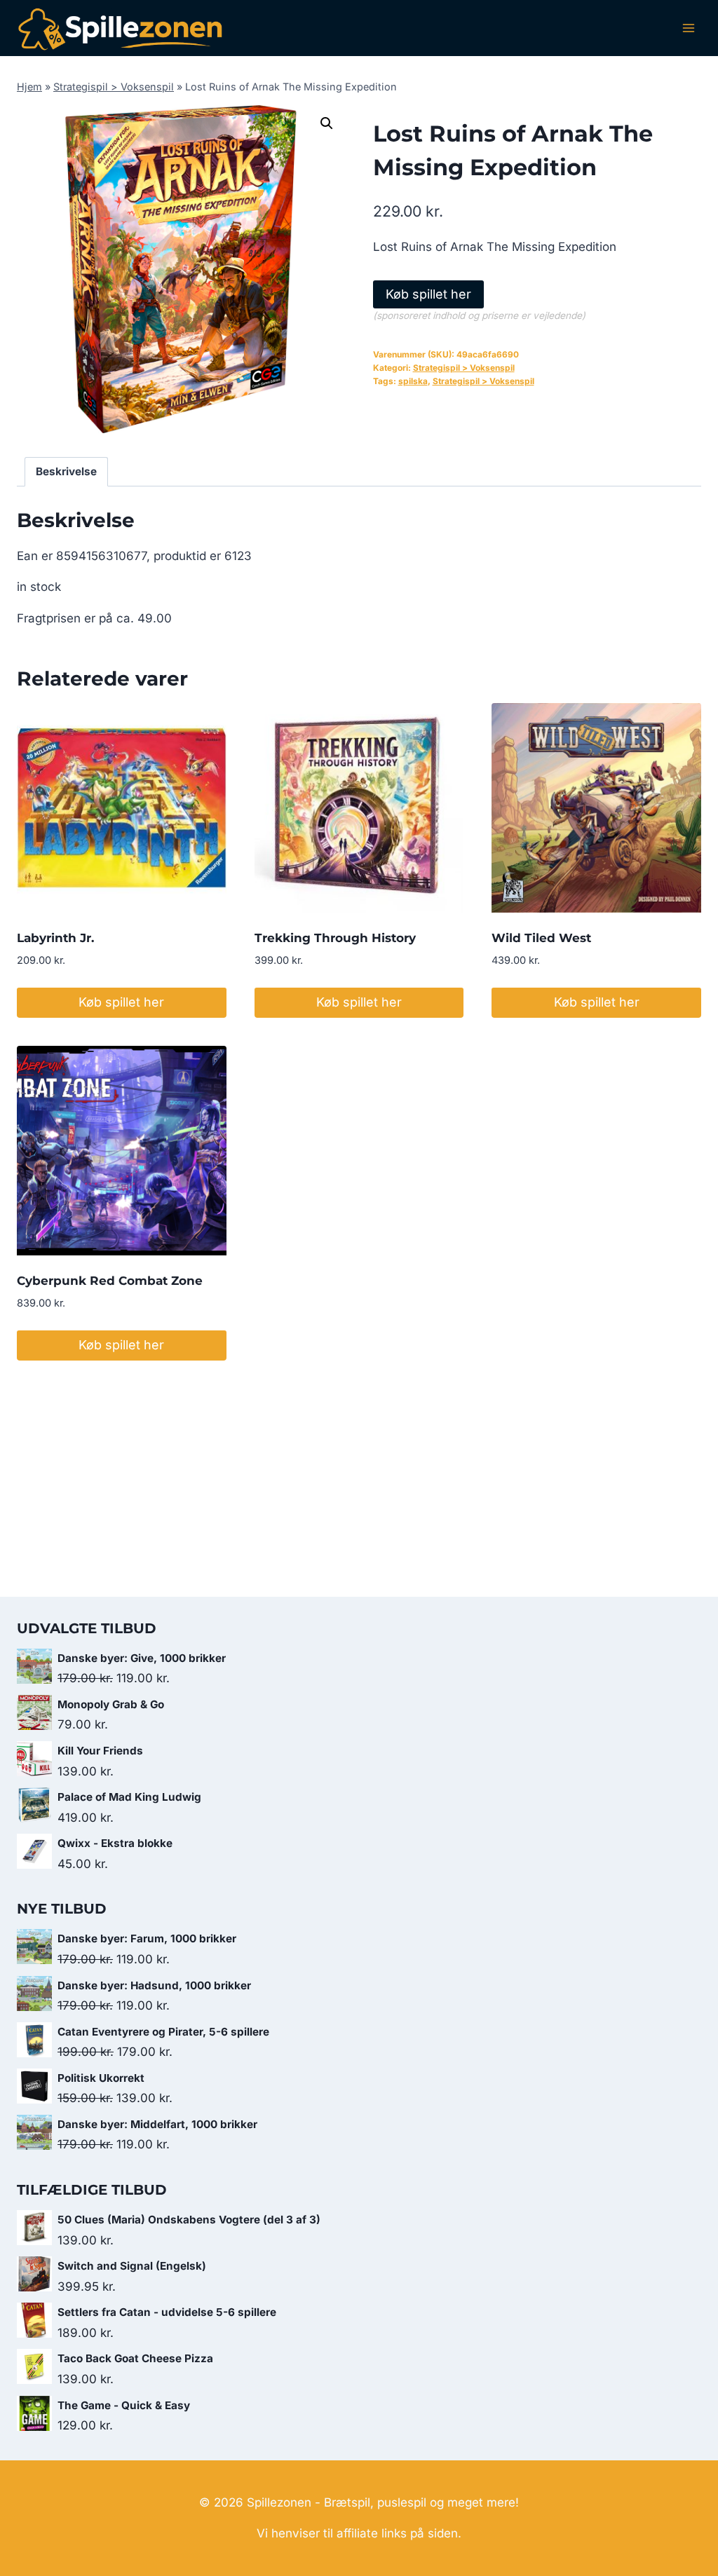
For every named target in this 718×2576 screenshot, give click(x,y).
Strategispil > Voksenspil (114, 87)
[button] (327, 123)
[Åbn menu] (688, 28)
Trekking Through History (335, 938)
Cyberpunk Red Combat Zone (110, 1281)
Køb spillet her (428, 294)
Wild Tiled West (541, 938)
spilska (413, 381)
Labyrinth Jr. (55, 938)
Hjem (29, 87)
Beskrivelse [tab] (66, 471)
